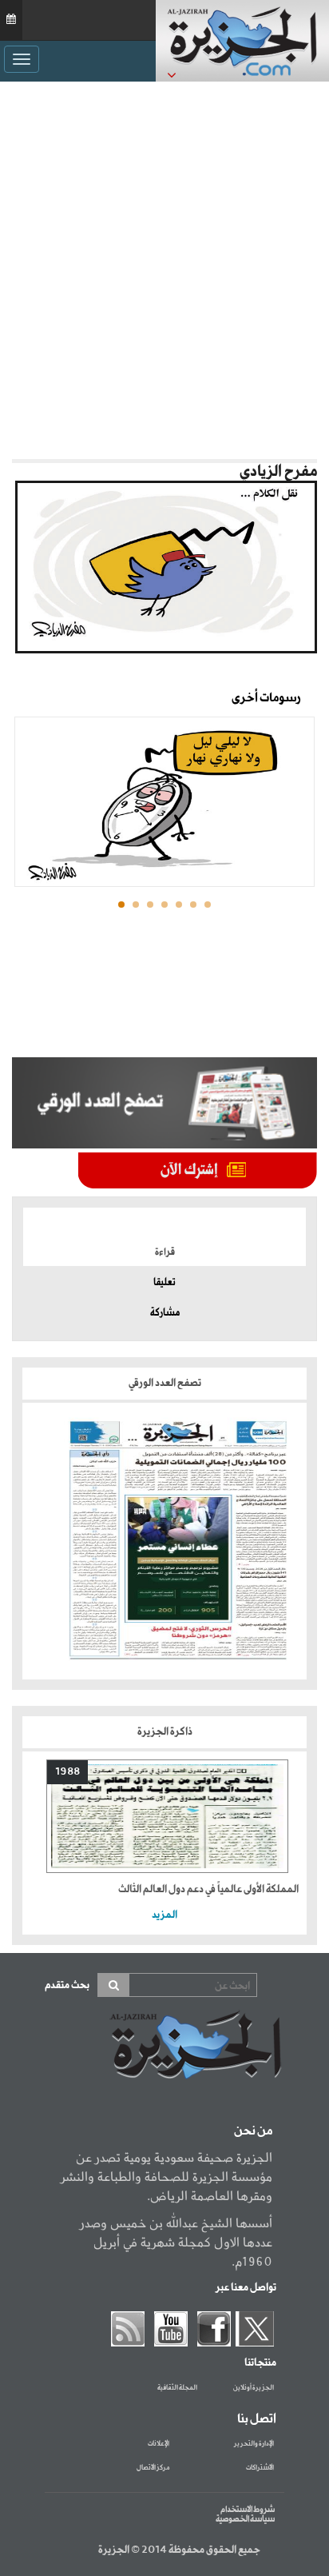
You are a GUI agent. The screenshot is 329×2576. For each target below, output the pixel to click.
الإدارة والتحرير (254, 2444)
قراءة (165, 1252)
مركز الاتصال (153, 2468)
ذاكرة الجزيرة (165, 1732)
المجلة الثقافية (177, 2388)
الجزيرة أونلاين (254, 2388)
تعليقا (164, 1283)
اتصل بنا (257, 2419)
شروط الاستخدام (248, 2510)
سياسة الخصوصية (245, 2519)
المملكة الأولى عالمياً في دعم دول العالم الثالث (208, 1889)
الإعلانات (159, 2444)
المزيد (164, 1915)
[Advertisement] (164, 270)
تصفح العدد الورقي (165, 1383)
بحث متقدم (67, 1985)
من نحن (253, 2131)
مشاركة (165, 1313)
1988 (67, 1772)
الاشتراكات (260, 2468)
